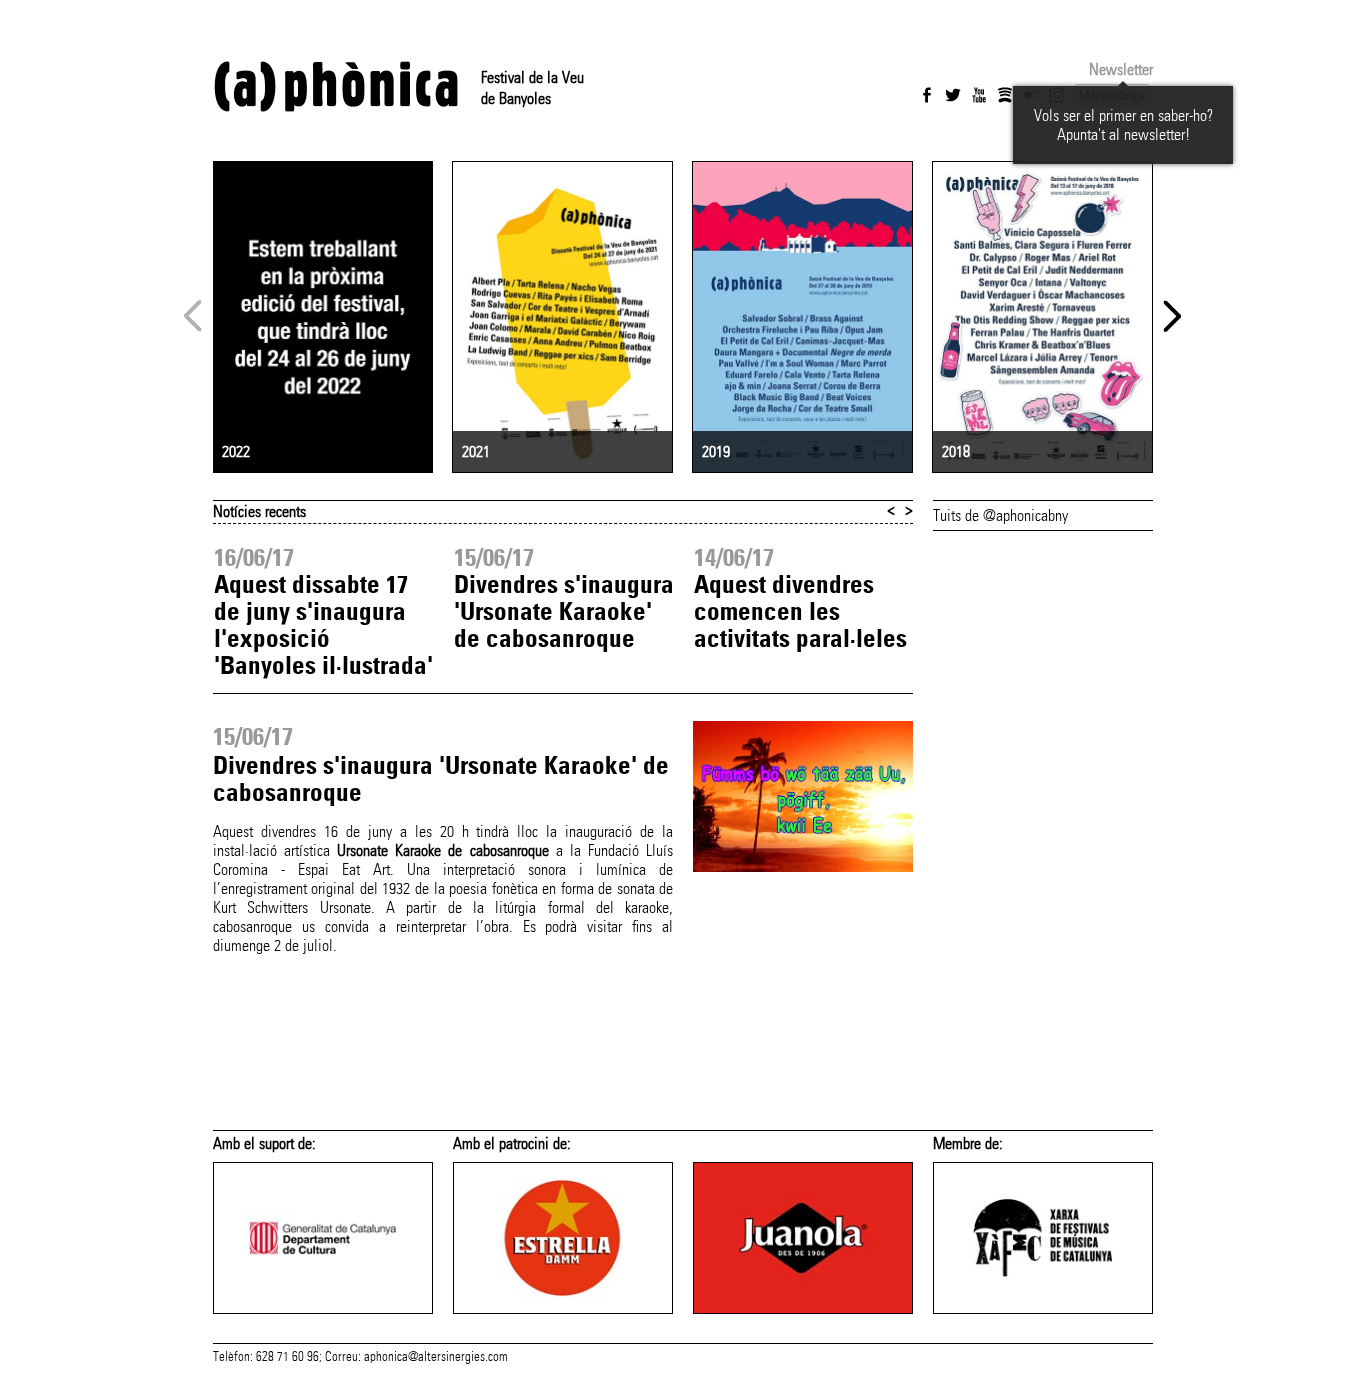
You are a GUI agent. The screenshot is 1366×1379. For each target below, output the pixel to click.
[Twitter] (953, 95)
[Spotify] (1005, 95)
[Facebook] (927, 95)
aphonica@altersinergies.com (436, 1357)
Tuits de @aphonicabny (1000, 515)
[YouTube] (979, 95)
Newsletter (1121, 69)
